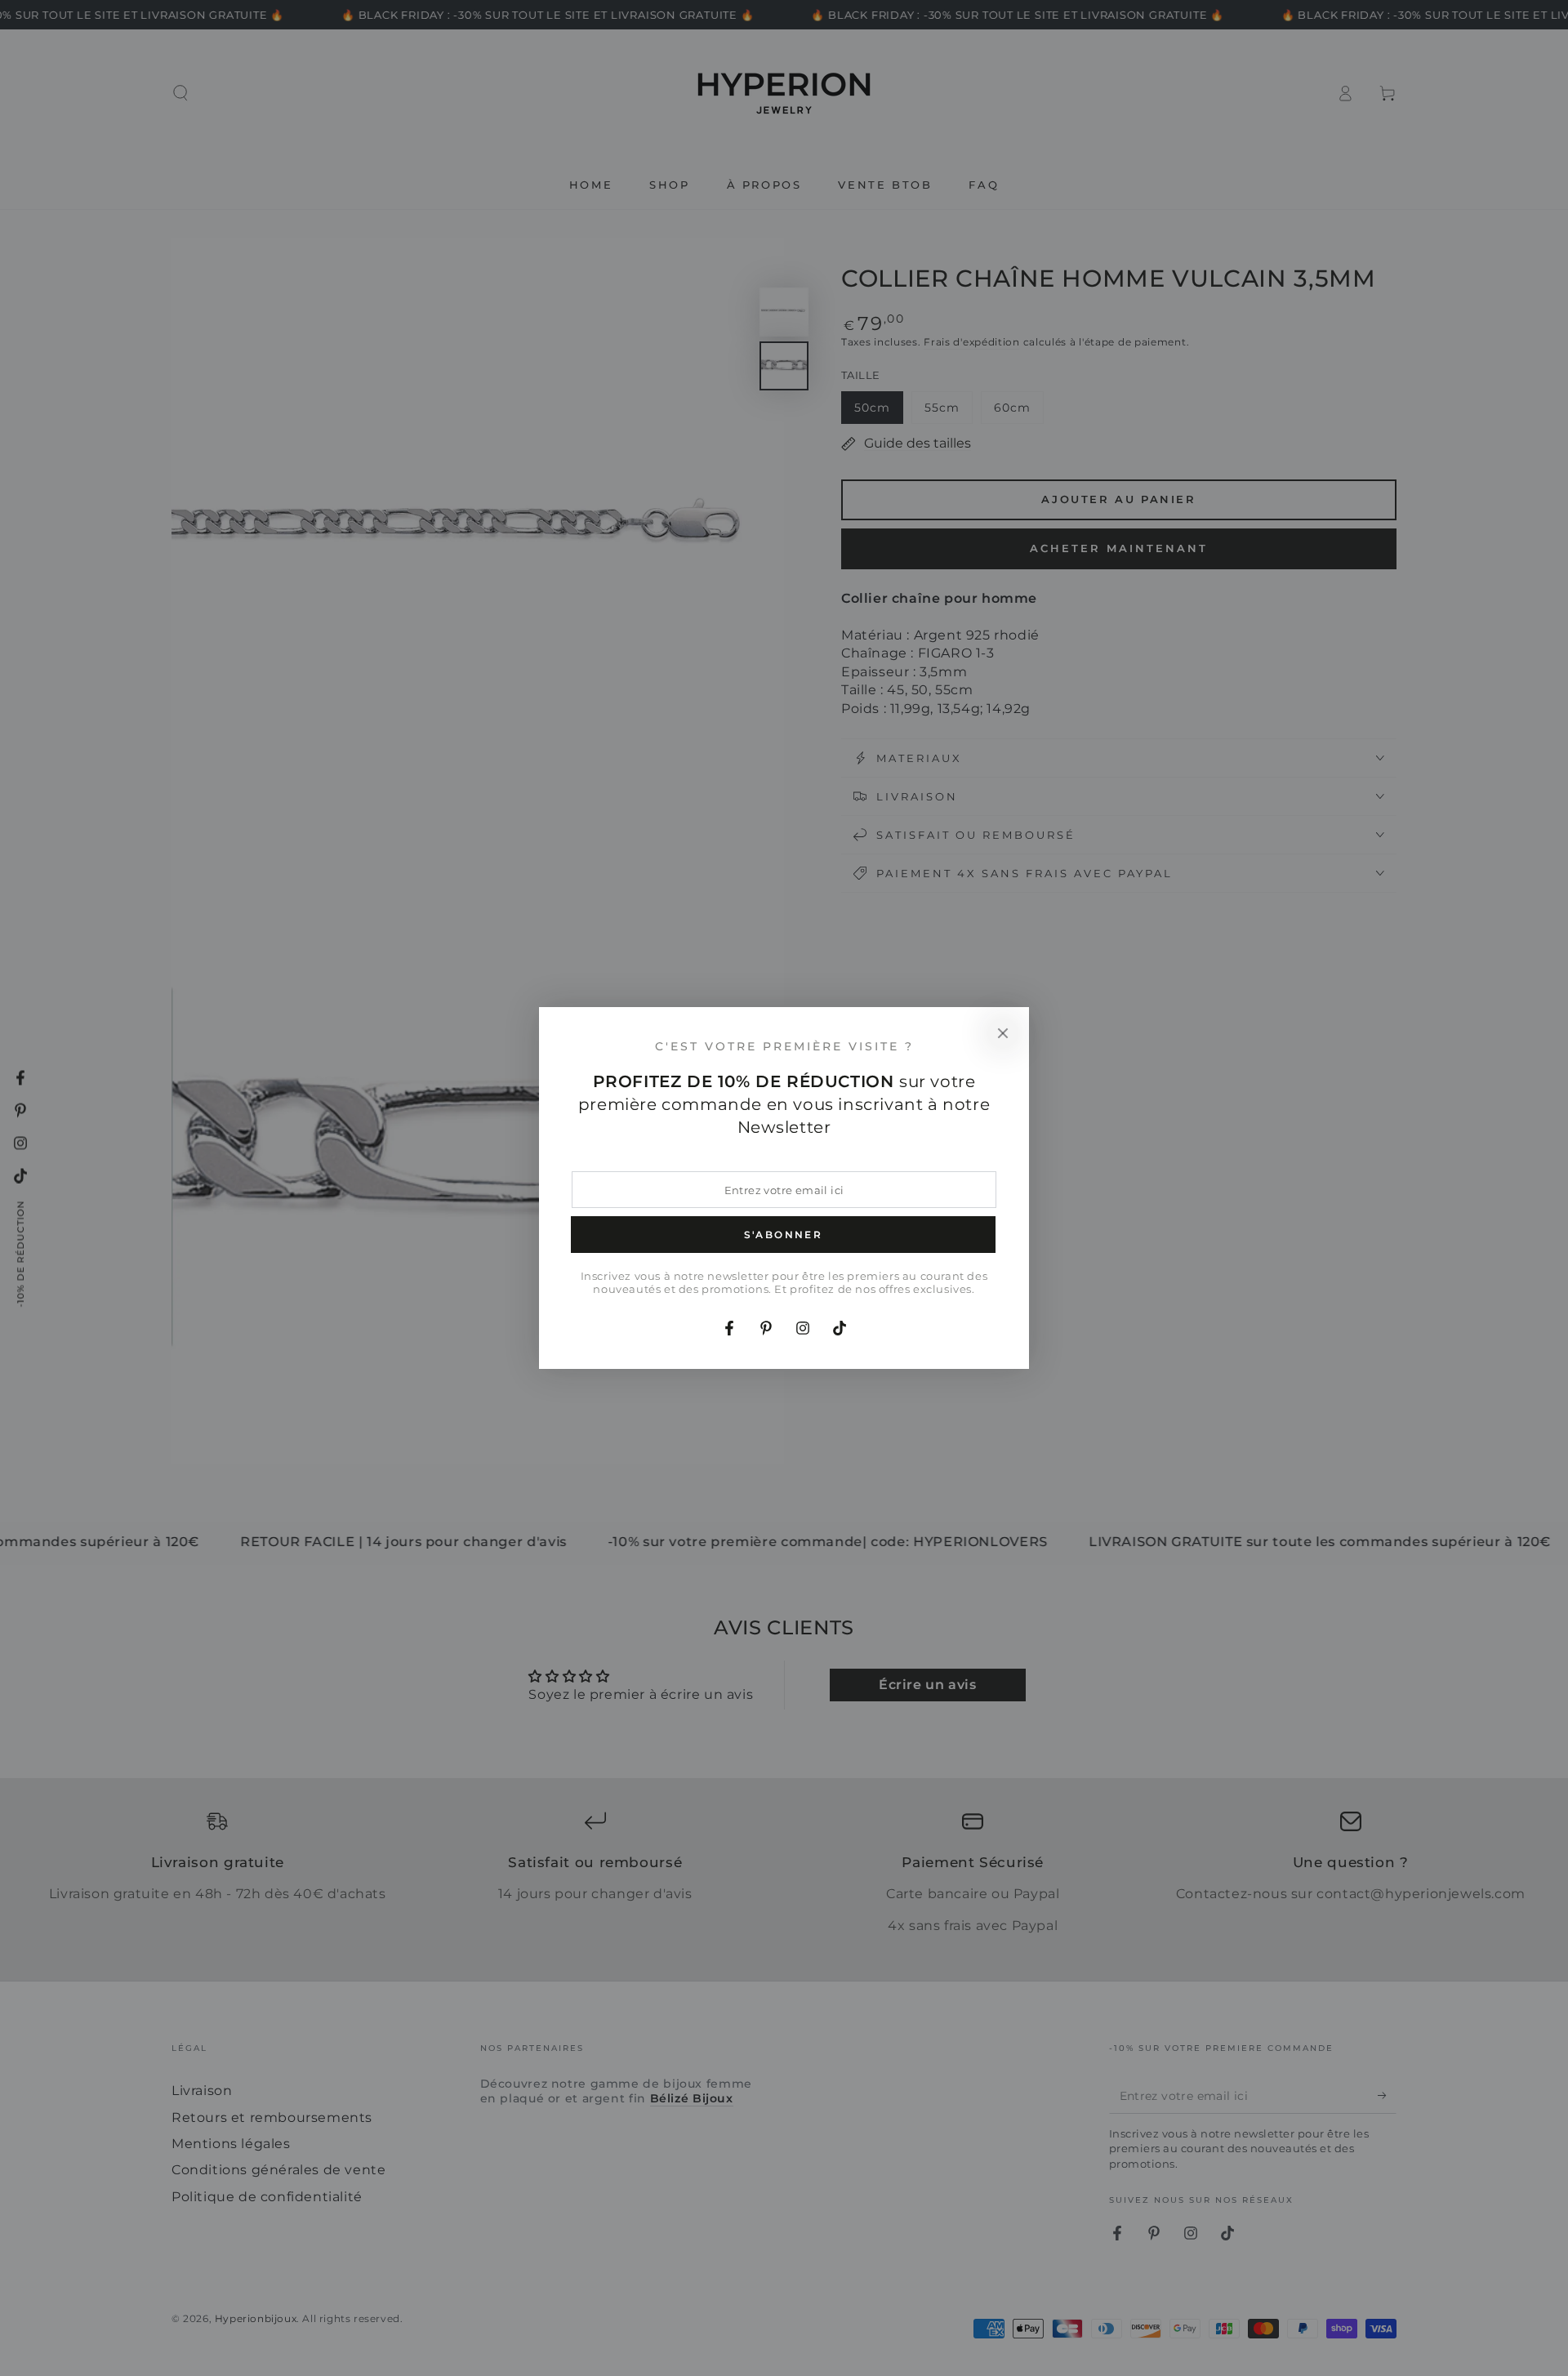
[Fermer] (1003, 1033)
